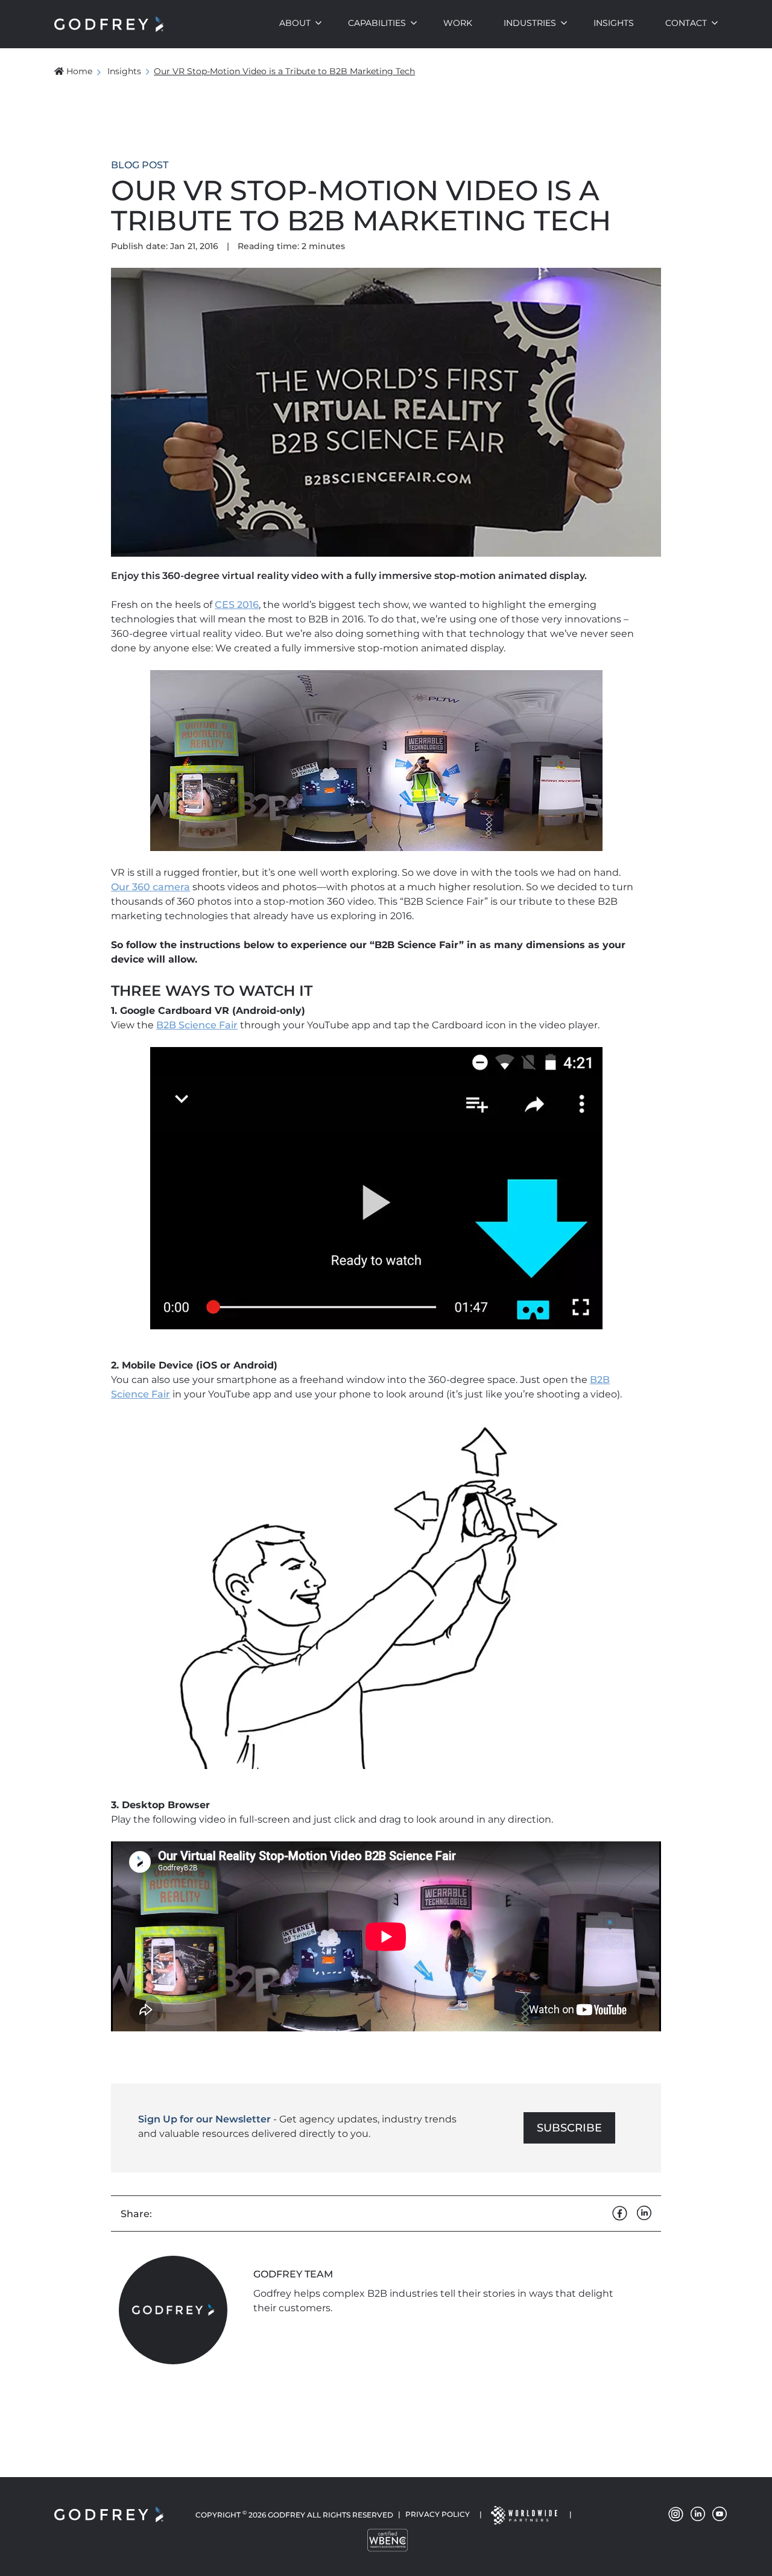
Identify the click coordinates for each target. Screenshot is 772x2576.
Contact (686, 23)
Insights (614, 23)
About (295, 23)
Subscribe (569, 2128)
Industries (530, 23)
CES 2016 (237, 605)
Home (79, 71)
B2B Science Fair (197, 1025)
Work (458, 23)
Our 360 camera (150, 887)
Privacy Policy (438, 2514)
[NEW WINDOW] (524, 2514)
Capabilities (377, 23)
